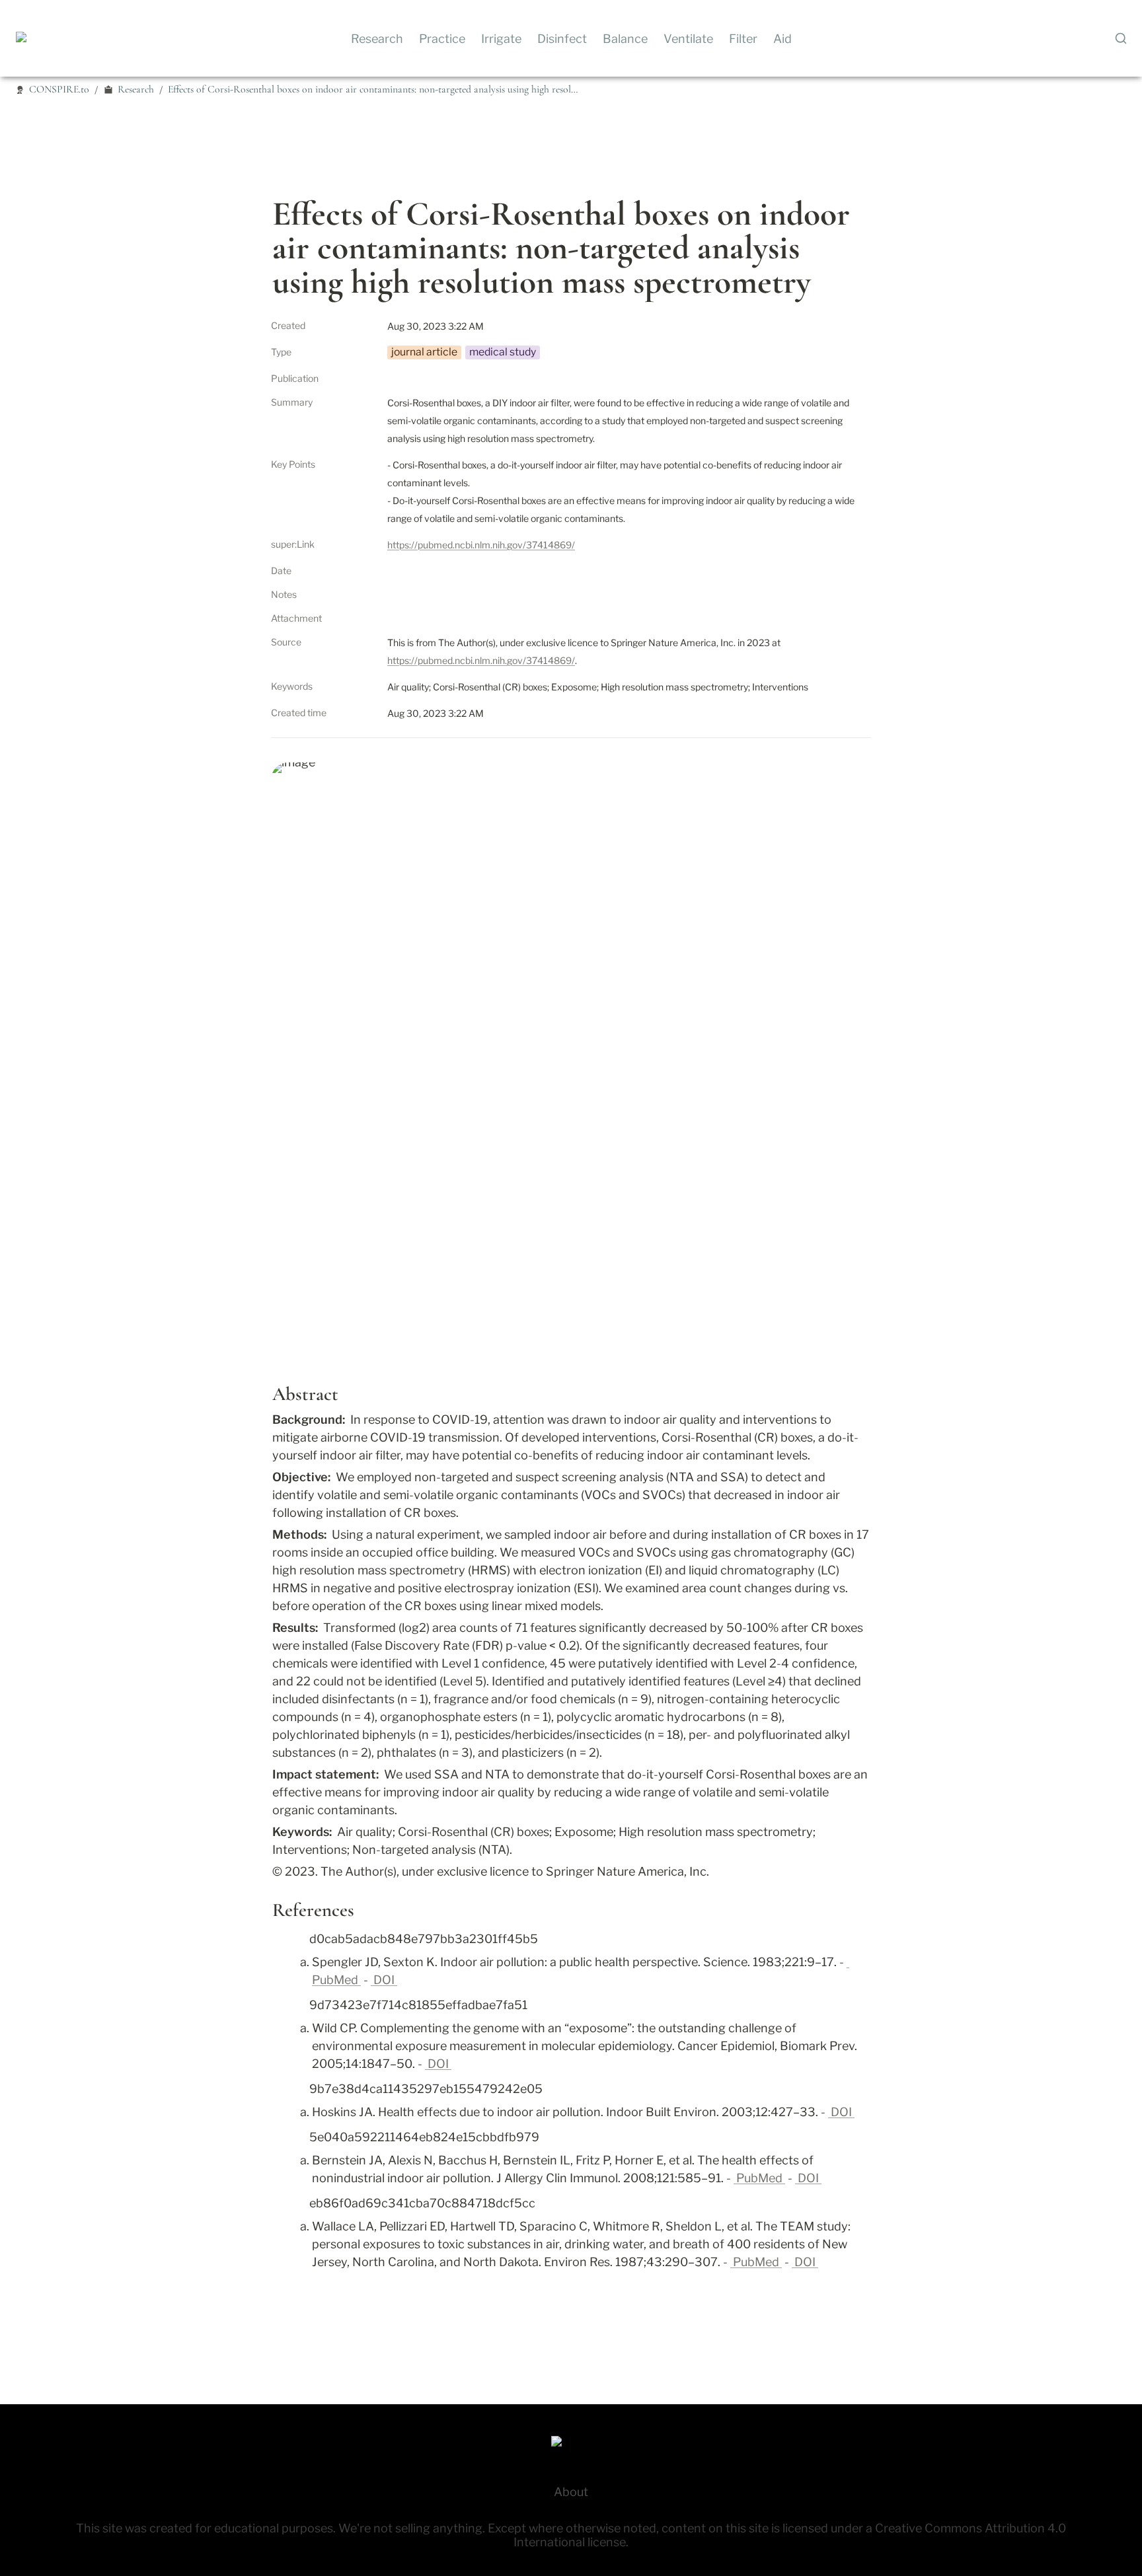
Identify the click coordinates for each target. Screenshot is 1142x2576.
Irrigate (501, 39)
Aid (782, 39)
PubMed (759, 2178)
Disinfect (562, 39)
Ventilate (688, 39)
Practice (442, 39)
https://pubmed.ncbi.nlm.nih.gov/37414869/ (481, 545)
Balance (625, 39)
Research (377, 39)
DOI (384, 1980)
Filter (743, 39)
